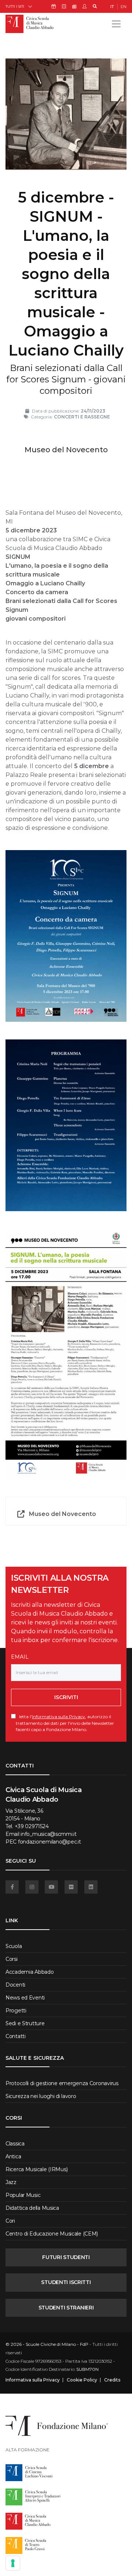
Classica (15, 2144)
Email (20, 1657)
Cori (10, 2221)
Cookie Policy (82, 2380)
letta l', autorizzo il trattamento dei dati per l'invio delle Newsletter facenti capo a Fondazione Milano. (65, 1723)
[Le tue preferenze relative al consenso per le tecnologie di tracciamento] (13, 2563)
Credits (112, 2380)
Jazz (11, 2182)
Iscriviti (66, 1697)
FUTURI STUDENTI (66, 2257)
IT (112, 7)
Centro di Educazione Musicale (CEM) (52, 2234)
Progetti (16, 2011)
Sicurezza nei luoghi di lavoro (41, 2096)
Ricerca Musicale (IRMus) (36, 2169)
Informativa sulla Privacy (58, 1717)
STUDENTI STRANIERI (66, 2308)
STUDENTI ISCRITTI (66, 2282)
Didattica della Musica (32, 2208)
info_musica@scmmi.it (48, 1834)
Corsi (12, 1959)
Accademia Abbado (30, 1972)
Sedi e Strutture (25, 2023)
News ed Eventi (25, 1998)
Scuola (14, 1946)
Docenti (15, 1985)
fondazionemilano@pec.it (49, 1842)
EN (124, 7)
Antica (13, 2156)
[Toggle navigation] (116, 24)
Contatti (16, 2036)
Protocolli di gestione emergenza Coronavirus (62, 2083)
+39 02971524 (32, 1826)
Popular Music (23, 2195)
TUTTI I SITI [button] (15, 6)
